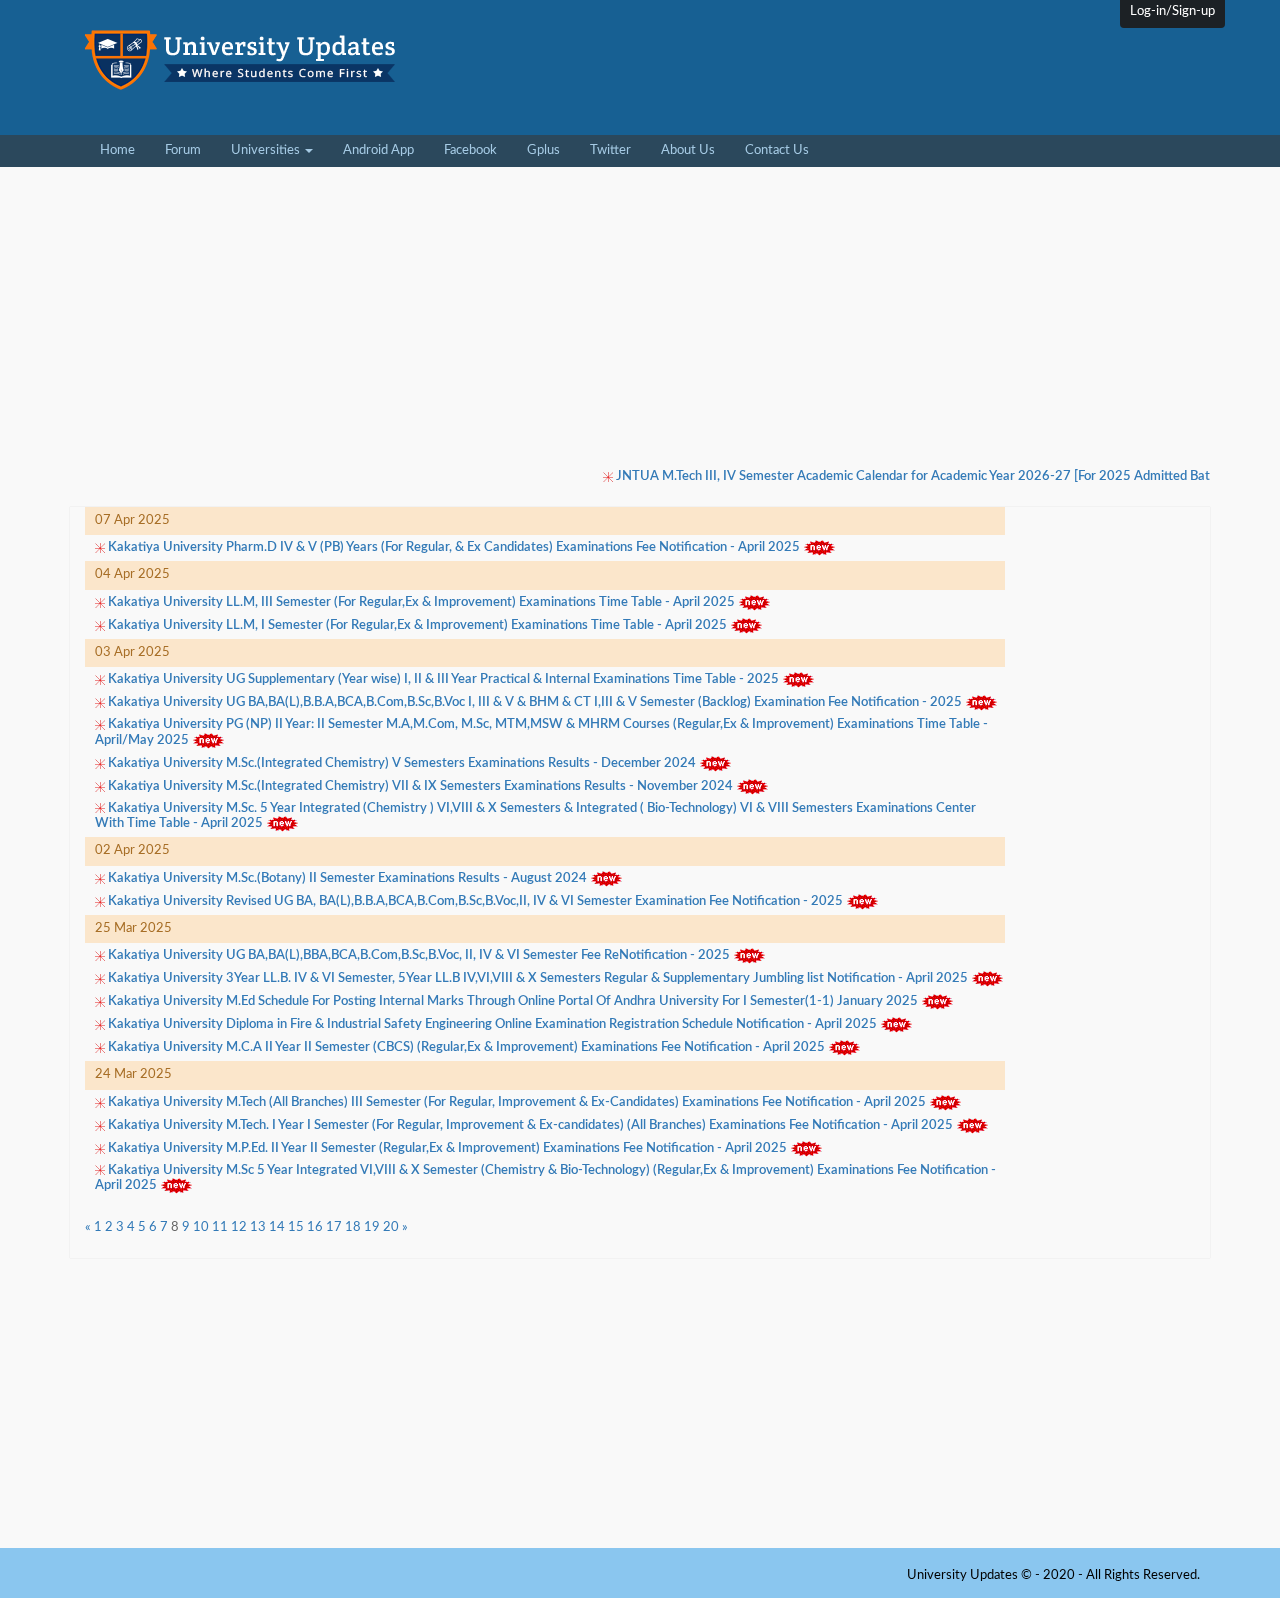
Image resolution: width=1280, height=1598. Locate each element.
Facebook (470, 150)
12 (239, 1227)
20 (391, 1227)
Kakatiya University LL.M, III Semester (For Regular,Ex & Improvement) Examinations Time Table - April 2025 (421, 602)
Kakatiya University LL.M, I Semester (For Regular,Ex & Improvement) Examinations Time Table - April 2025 (417, 625)
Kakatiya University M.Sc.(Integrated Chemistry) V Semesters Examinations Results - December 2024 (402, 763)
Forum (183, 150)
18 (353, 1227)
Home (125, 150)
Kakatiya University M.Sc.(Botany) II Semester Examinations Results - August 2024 (347, 878)
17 (334, 1227)
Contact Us (777, 150)
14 (277, 1227)
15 (296, 1227)
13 (258, 1227)
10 (201, 1227)
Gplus (543, 150)
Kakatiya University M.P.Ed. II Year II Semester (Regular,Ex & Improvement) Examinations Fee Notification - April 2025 (447, 1148)
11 (220, 1227)
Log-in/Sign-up (1172, 11)
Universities (267, 150)
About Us (688, 150)
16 (315, 1227)
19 (372, 1227)
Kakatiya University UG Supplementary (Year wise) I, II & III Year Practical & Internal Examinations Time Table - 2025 (443, 680)
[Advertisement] (824, 79)
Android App (378, 150)
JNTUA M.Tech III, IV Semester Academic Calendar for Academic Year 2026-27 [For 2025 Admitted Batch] (897, 476)
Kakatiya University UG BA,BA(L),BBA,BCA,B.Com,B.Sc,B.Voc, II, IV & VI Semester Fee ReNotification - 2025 (419, 955)
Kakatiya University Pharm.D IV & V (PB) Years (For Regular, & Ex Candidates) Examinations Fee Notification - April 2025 (454, 548)
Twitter (610, 150)
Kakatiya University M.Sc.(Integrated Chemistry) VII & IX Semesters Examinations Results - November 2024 (420, 786)
